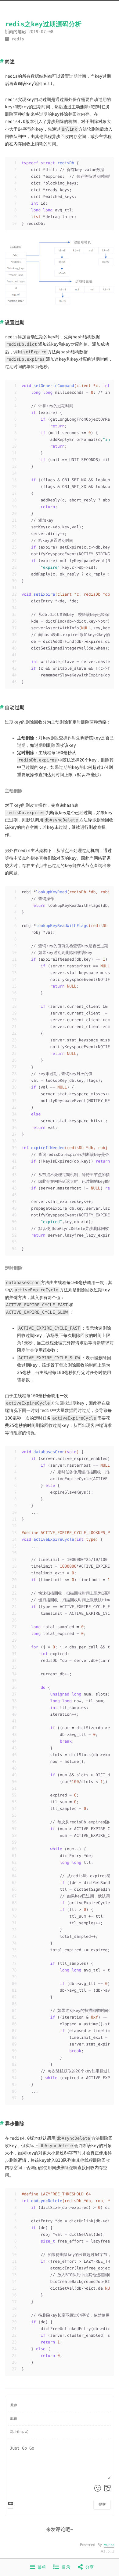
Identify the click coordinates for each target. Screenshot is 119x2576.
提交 (102, 2504)
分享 (88, 2567)
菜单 (40, 2567)
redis (18, 39)
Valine (109, 2545)
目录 (65, 2567)
